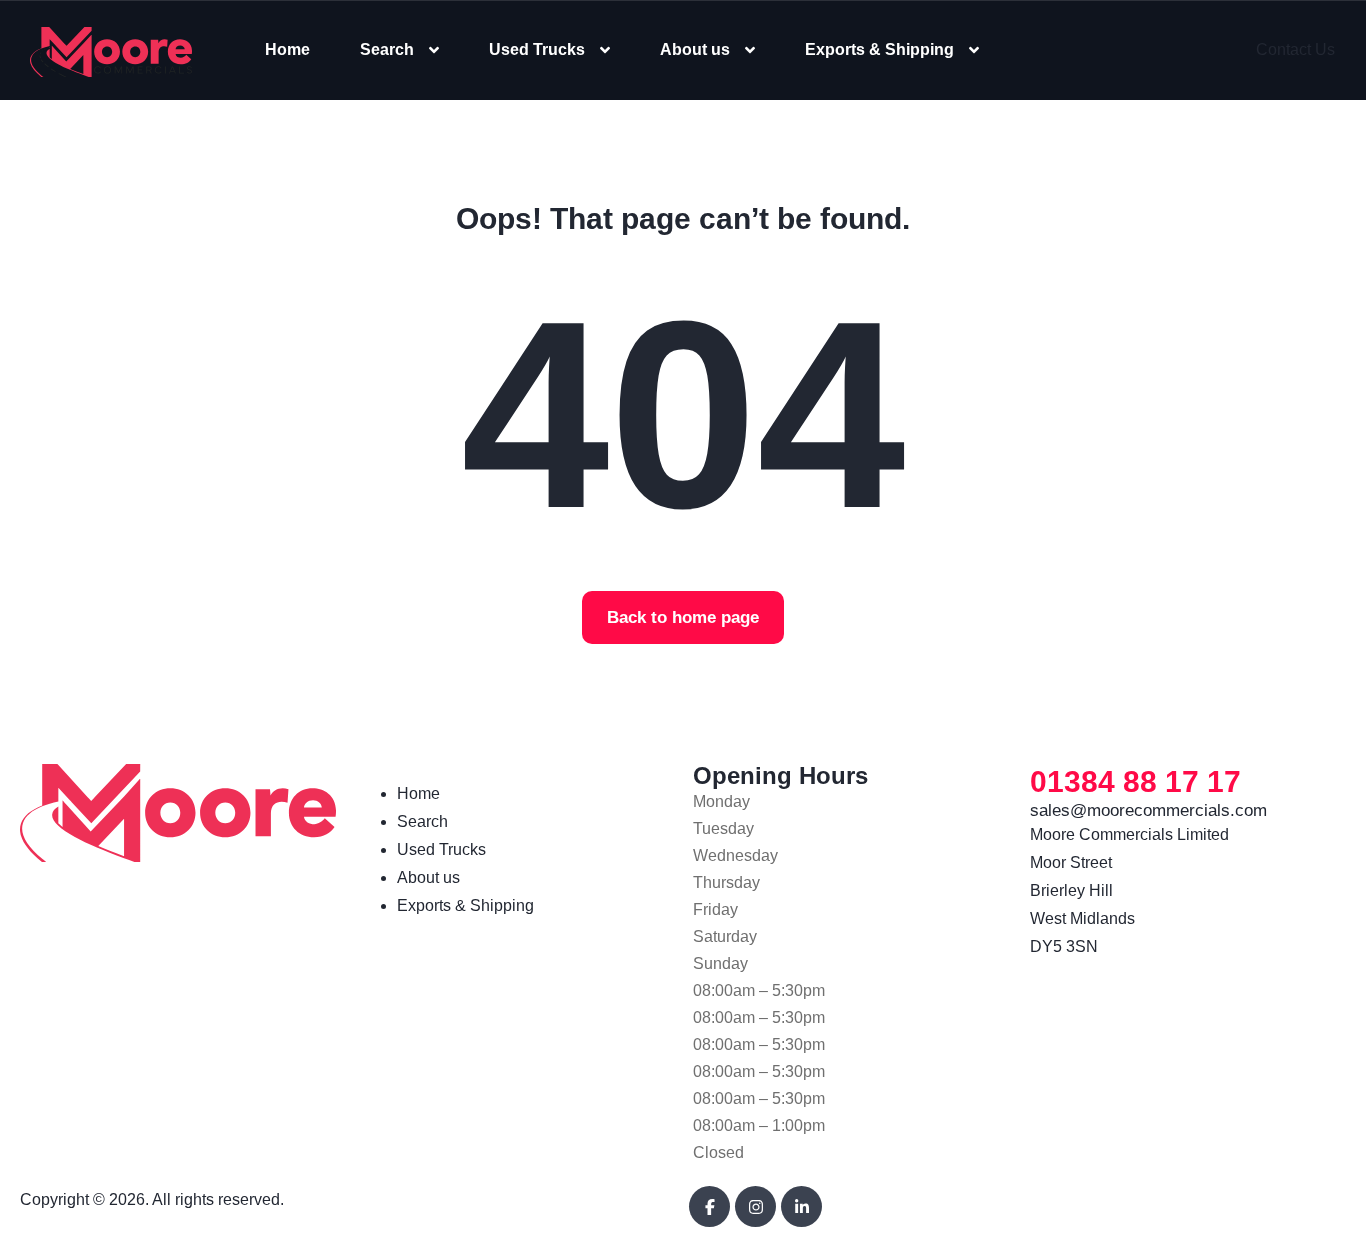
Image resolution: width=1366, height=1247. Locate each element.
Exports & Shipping (879, 49)
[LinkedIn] (801, 1206)
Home (287, 49)
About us (695, 49)
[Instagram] (755, 1206)
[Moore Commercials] (111, 50)
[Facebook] (709, 1206)
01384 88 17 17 (1135, 781)
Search (387, 49)
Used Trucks (537, 49)
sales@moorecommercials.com (1148, 810)
